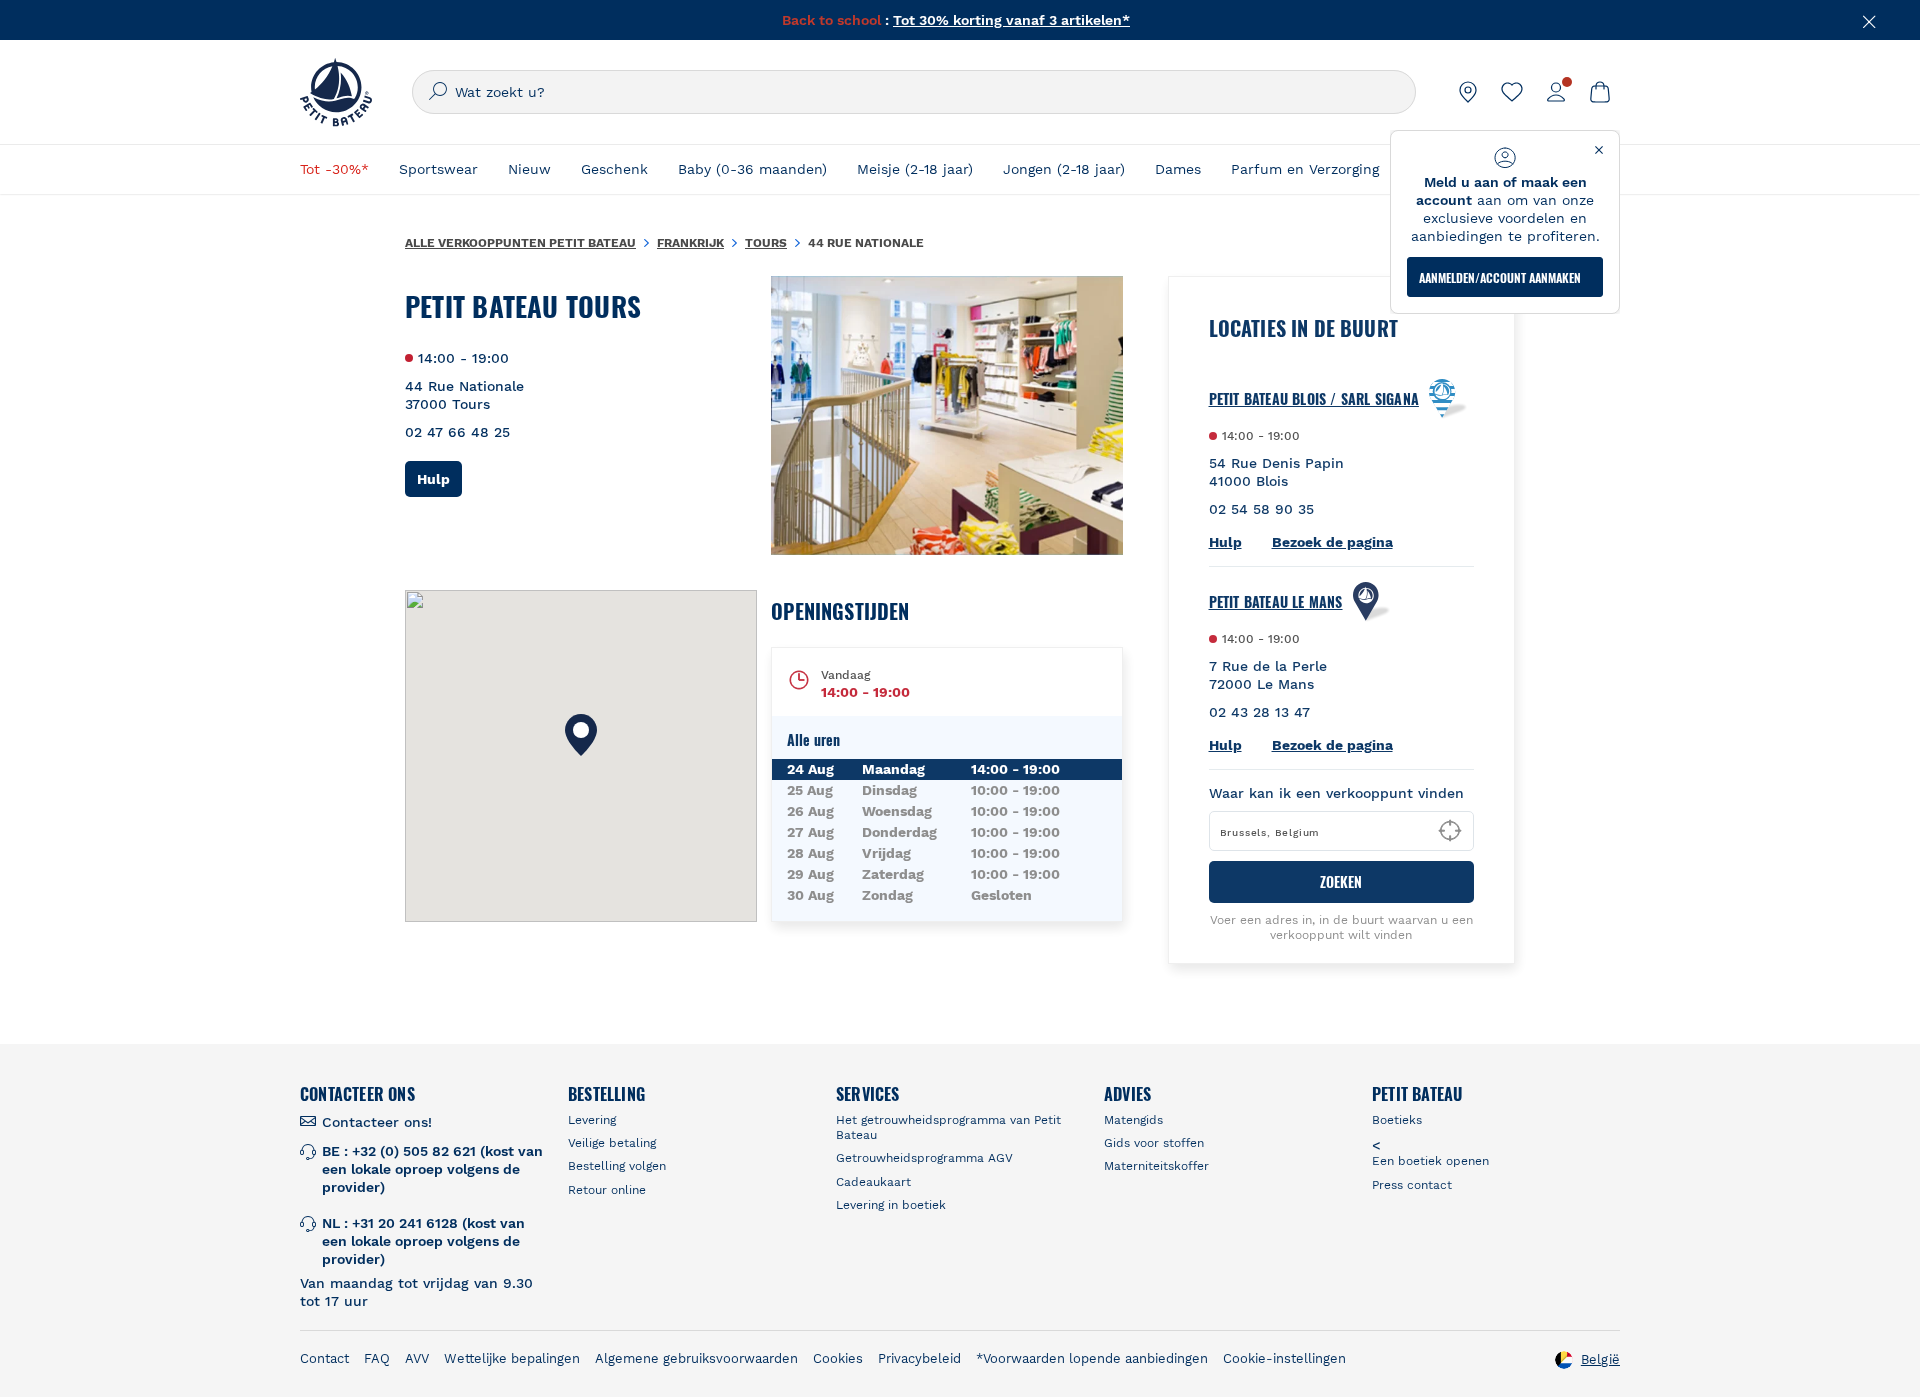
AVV (417, 1358)
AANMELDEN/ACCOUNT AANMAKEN (1500, 277)
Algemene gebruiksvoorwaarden (696, 1358)
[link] (1468, 92)
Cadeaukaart (873, 1182)
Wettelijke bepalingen (512, 1358)
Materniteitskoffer (1156, 1166)
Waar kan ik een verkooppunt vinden (1336, 793)
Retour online (607, 1190)
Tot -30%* (334, 169)
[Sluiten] (1870, 20)
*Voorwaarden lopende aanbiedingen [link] (1092, 1358)
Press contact (1412, 1185)
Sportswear (438, 169)
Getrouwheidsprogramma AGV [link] (924, 1158)
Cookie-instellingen (1284, 1358)
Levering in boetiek (891, 1205)
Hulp (439, 478)
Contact (324, 1358)
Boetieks (1397, 1120)
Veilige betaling (612, 1143)
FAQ (377, 1358)
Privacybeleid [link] (919, 1358)
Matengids (1133, 1120)
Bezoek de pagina (1332, 542)
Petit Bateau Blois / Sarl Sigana (1314, 399)
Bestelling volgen (617, 1166)
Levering (592, 1120)
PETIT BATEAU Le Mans (1276, 602)
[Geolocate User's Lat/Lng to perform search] (1450, 831)
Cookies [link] (838, 1358)
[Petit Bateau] (336, 92)
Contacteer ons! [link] (377, 1122)
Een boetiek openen (1430, 1161)
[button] (581, 735)
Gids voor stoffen (1154, 1143)
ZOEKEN (1341, 881)
